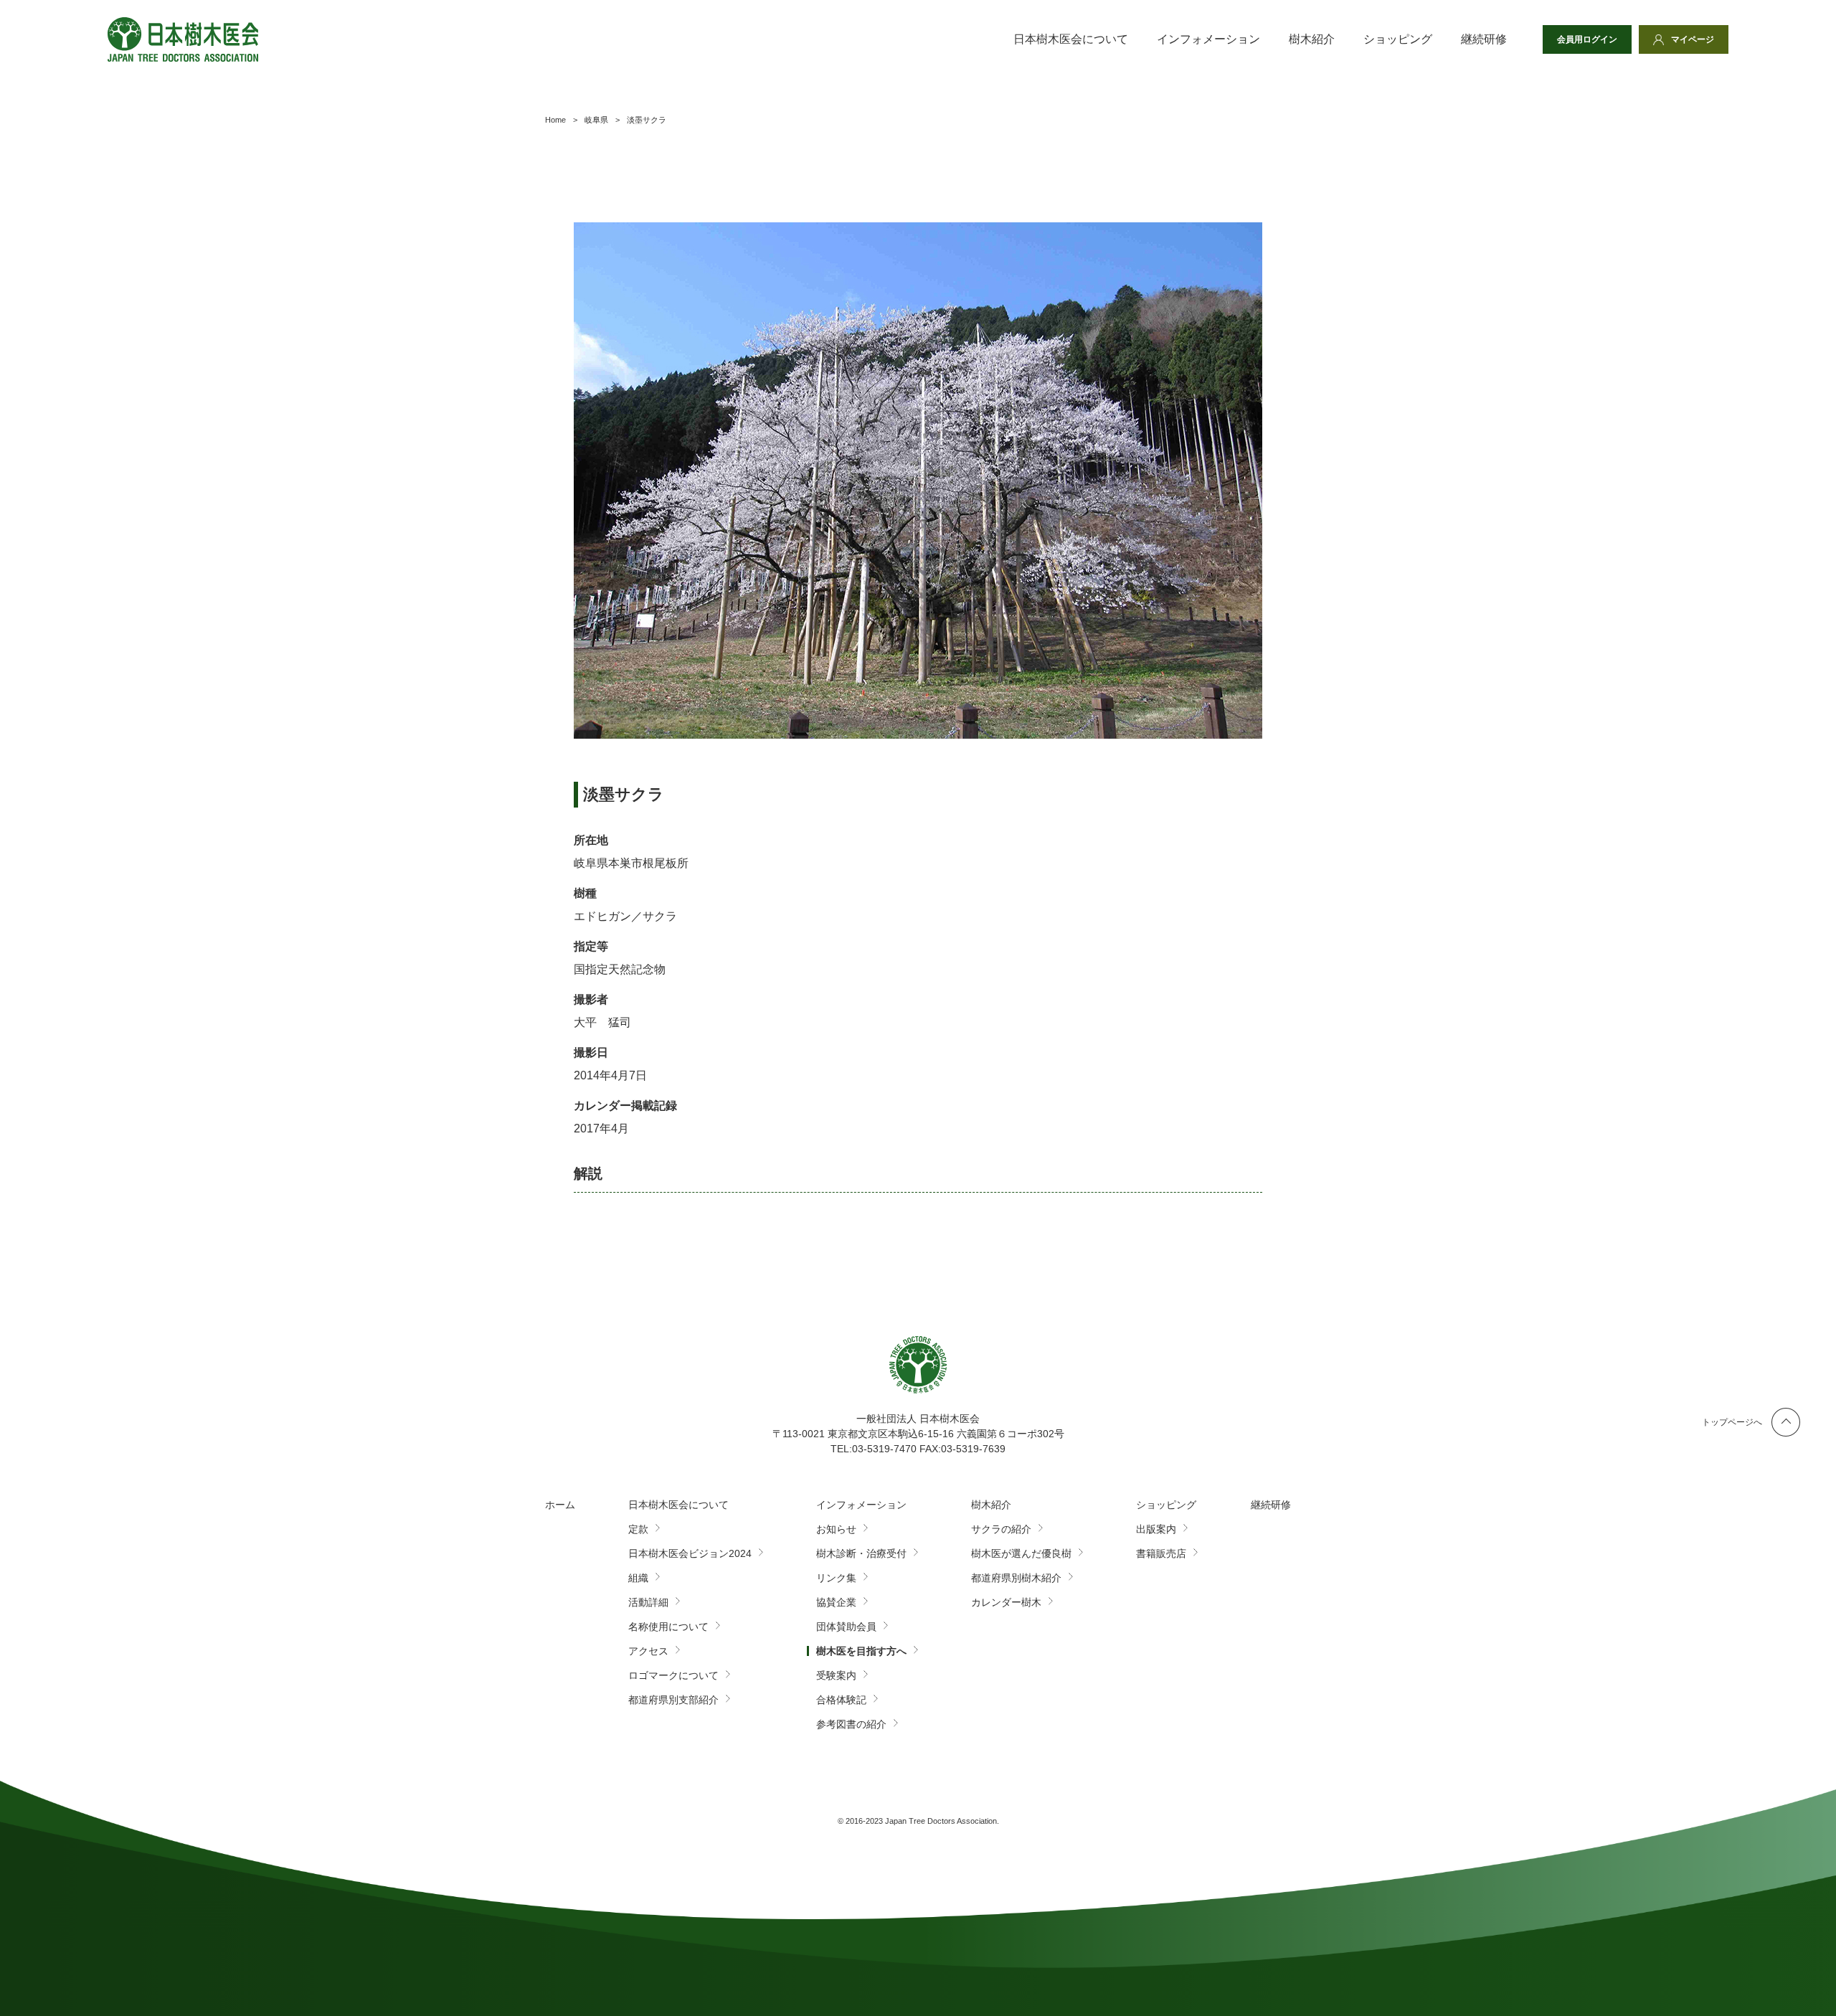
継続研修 (1484, 39)
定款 (638, 1529)
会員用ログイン (1587, 39)
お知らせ (836, 1529)
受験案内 (836, 1675)
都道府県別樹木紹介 (1016, 1578)
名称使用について (668, 1627)
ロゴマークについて (673, 1675)
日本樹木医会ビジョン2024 (690, 1553)
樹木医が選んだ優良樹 (1021, 1553)
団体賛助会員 (846, 1627)
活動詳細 (648, 1602)
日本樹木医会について (1071, 39)
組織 (638, 1578)
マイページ (1693, 39)
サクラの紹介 (1001, 1529)
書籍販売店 (1161, 1553)
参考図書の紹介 (851, 1724)
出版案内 (1156, 1529)
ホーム (560, 1505)
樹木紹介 (1312, 39)
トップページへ (1732, 1422)
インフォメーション (1208, 39)
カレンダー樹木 (1006, 1602)
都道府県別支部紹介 (673, 1700)
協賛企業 (836, 1602)
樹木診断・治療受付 (861, 1553)
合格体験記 (841, 1700)
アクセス (648, 1651)
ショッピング (1398, 39)
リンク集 (836, 1578)
